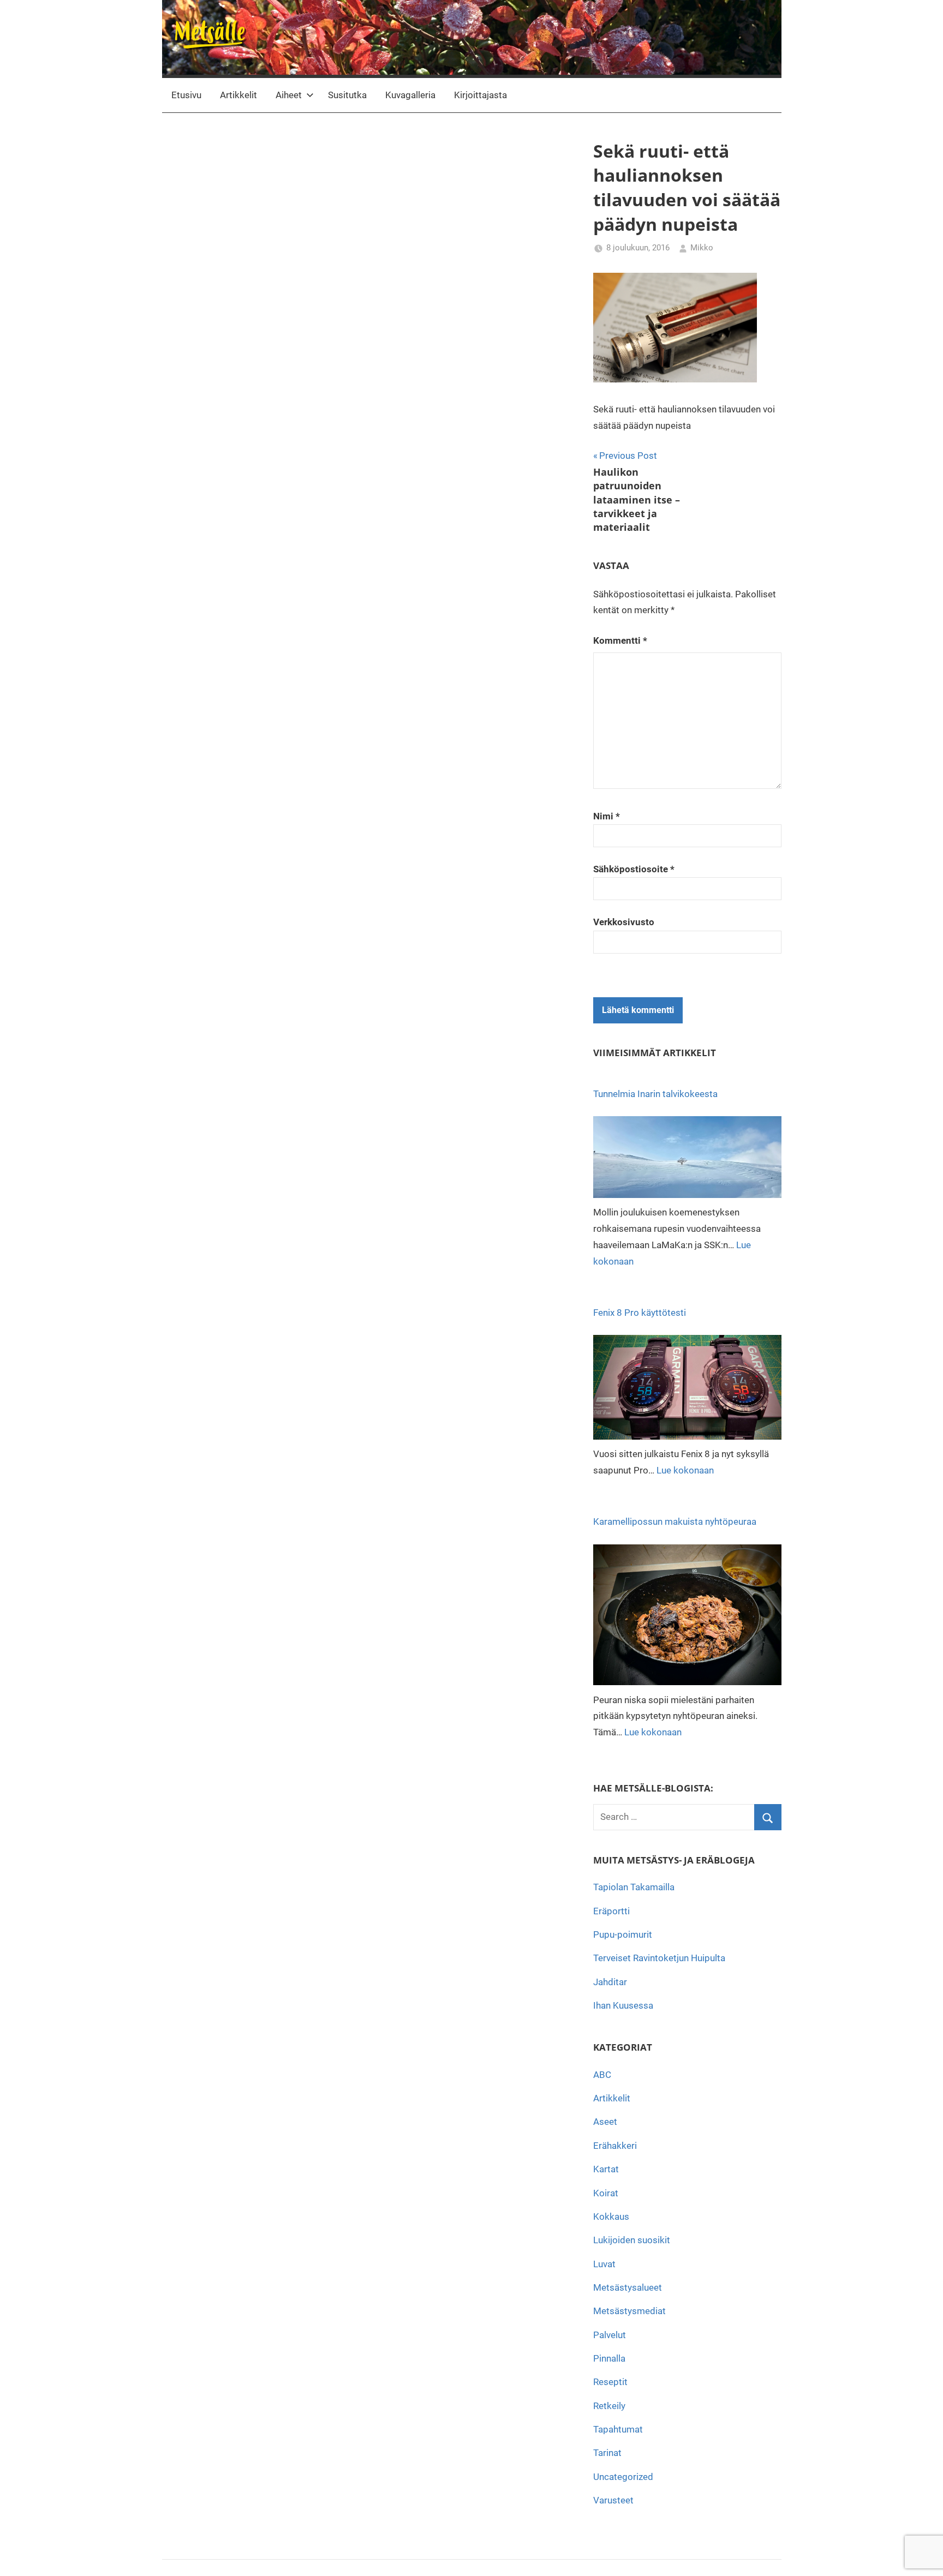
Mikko (702, 248)
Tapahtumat (618, 2429)
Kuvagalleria (410, 95)
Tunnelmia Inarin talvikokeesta (655, 1094)
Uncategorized (623, 2477)
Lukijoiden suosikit (632, 2240)
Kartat (606, 2169)
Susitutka (347, 95)
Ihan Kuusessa (623, 2005)
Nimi (607, 816)
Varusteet (613, 2500)
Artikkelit (238, 95)
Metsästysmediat (629, 2311)
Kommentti (620, 640)
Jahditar (610, 1982)
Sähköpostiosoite (634, 869)
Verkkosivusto (624, 922)
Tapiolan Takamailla (634, 1887)
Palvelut (610, 2335)
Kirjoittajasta (481, 95)
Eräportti (611, 1911)
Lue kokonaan (685, 1470)
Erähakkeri (615, 2146)
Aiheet (289, 95)
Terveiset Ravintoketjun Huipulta (659, 1958)
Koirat (606, 2193)
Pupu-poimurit (623, 1934)
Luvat (604, 2264)
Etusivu (186, 95)
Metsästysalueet (628, 2287)
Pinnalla (609, 2358)
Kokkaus (611, 2216)
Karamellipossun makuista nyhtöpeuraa (675, 1521)
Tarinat (607, 2453)
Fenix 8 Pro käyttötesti (640, 1313)
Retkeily (609, 2406)
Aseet (605, 2122)
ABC (602, 2075)
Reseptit (610, 2382)
